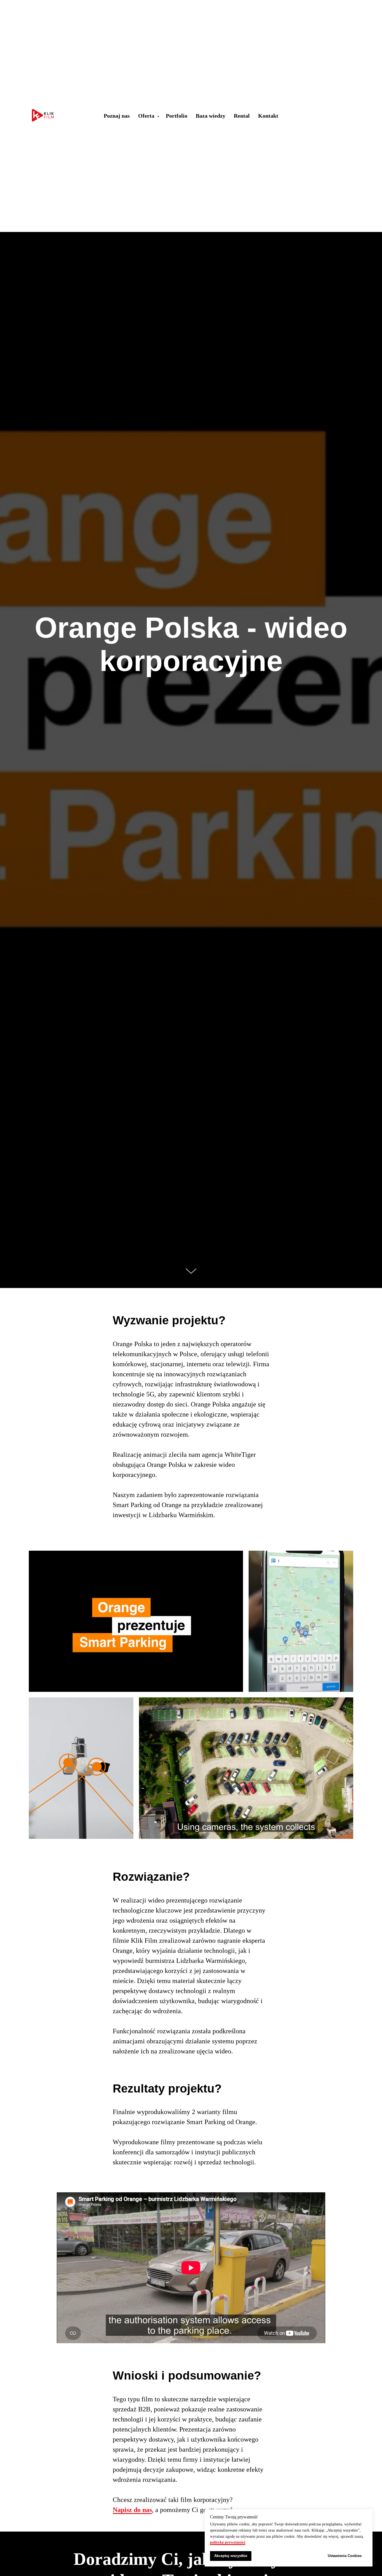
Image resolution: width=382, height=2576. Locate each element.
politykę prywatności (228, 2542)
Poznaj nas (117, 116)
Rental (242, 116)
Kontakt (268, 116)
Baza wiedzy (211, 116)
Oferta (147, 116)
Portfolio (177, 116)
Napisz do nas (132, 2510)
